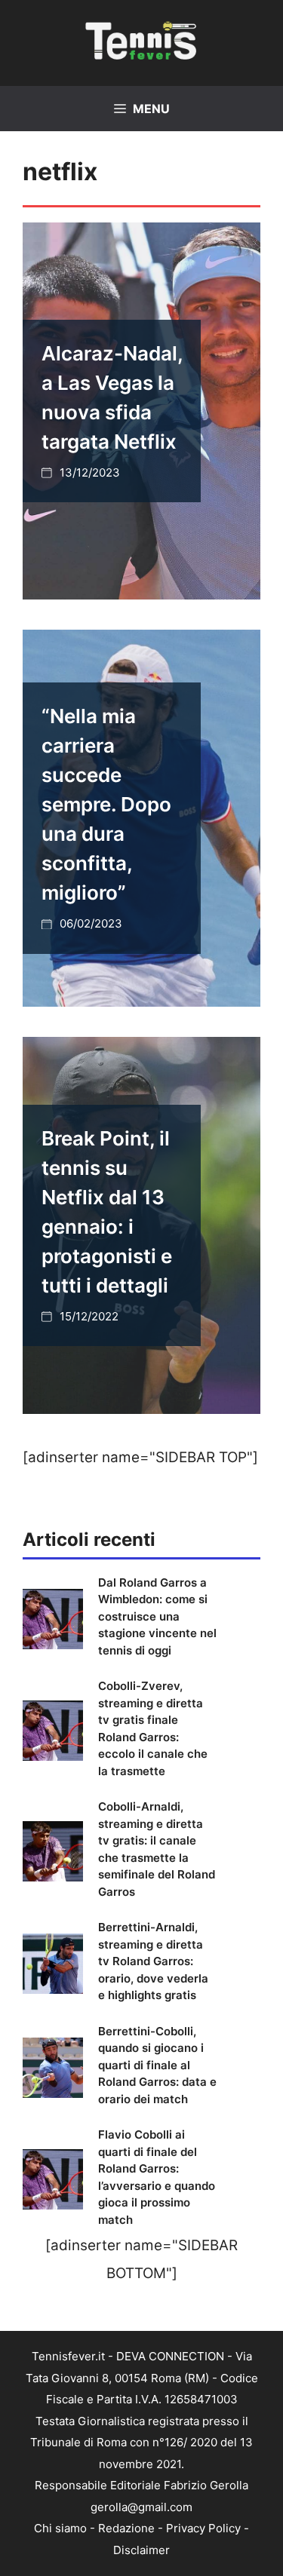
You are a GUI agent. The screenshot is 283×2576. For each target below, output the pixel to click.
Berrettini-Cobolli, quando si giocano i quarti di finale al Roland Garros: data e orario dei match (157, 2065)
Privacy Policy (203, 2528)
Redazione (126, 2528)
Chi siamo (60, 2528)
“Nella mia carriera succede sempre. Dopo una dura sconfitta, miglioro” (106, 804)
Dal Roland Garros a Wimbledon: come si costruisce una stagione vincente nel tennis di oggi (157, 1616)
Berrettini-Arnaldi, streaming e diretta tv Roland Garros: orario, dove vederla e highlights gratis (153, 1961)
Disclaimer (141, 2550)
